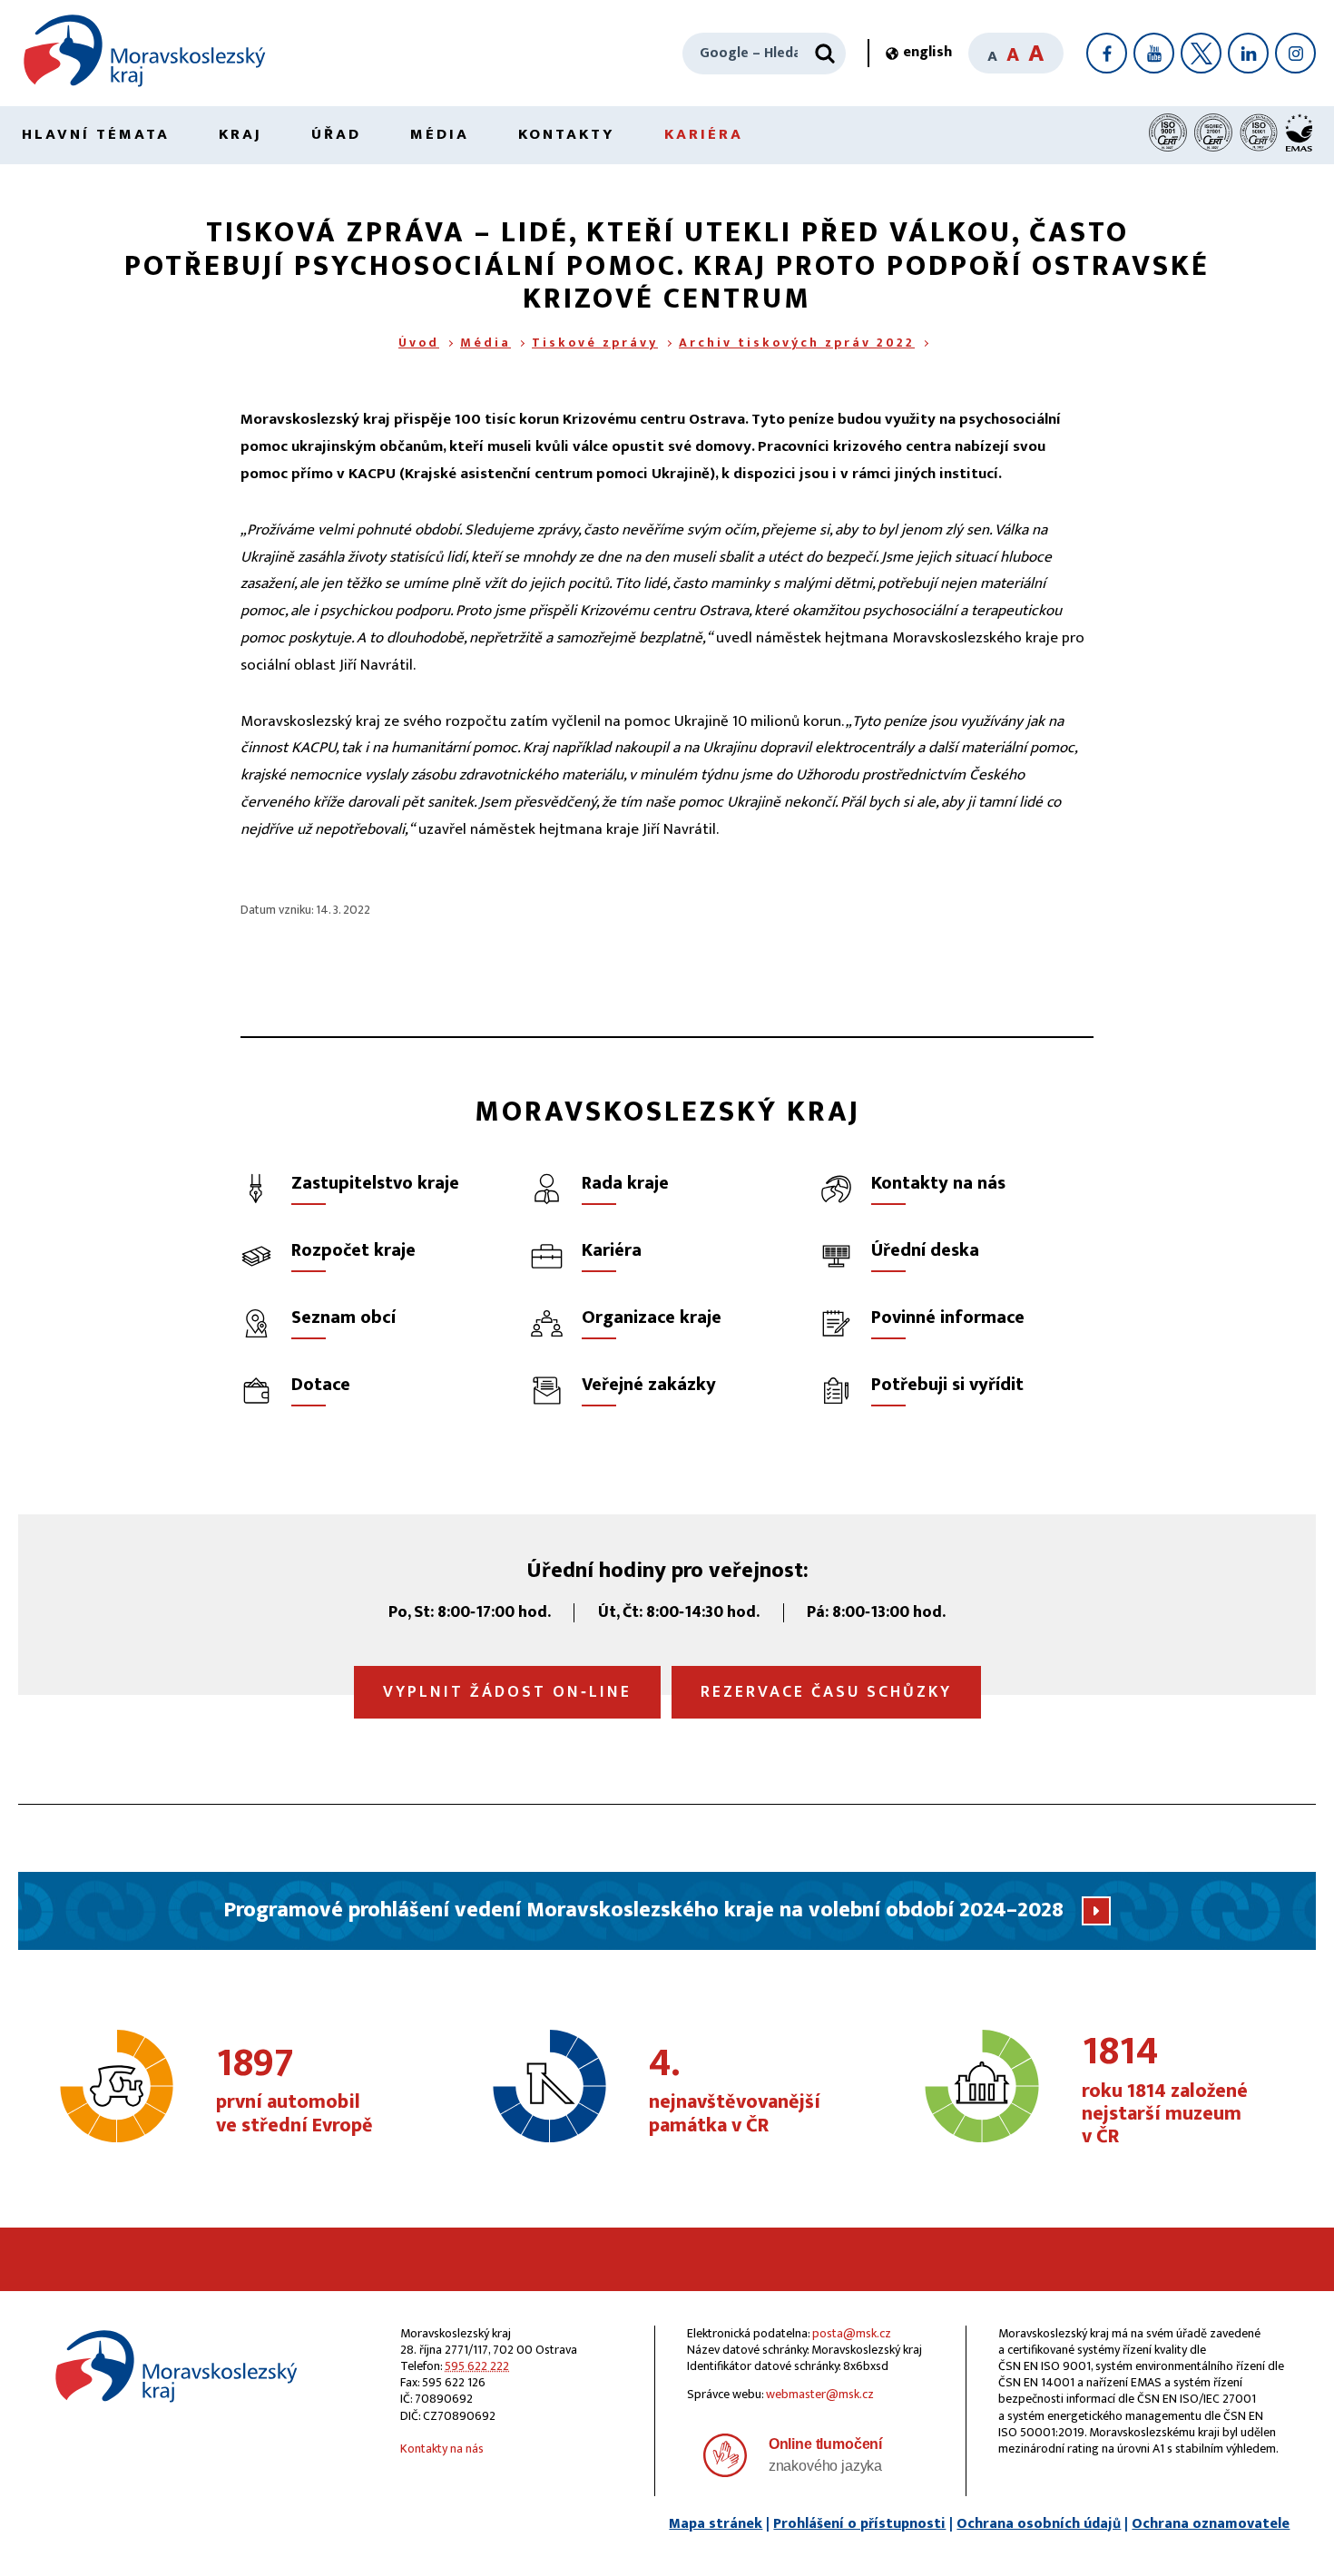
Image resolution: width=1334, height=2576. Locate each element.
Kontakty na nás (442, 2449)
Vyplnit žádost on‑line (507, 1692)
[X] (1201, 53)
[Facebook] (1107, 53)
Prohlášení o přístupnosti (859, 2524)
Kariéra (704, 134)
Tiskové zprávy (595, 343)
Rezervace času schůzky (826, 1692)
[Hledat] (825, 54)
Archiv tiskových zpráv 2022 (797, 343)
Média (440, 134)
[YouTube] (1154, 53)
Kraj (240, 134)
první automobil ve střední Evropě (294, 2091)
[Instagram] (1295, 53)
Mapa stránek (716, 2524)
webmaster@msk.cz (820, 2394)
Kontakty (567, 134)
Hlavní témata (96, 134)
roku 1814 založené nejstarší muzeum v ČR (1165, 2091)
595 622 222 (477, 2366)
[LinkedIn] (1248, 53)
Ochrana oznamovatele (1211, 2524)
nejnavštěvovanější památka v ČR (735, 2091)
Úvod (419, 343)
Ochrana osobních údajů (1039, 2524)
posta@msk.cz (852, 2333)
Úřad (336, 134)
